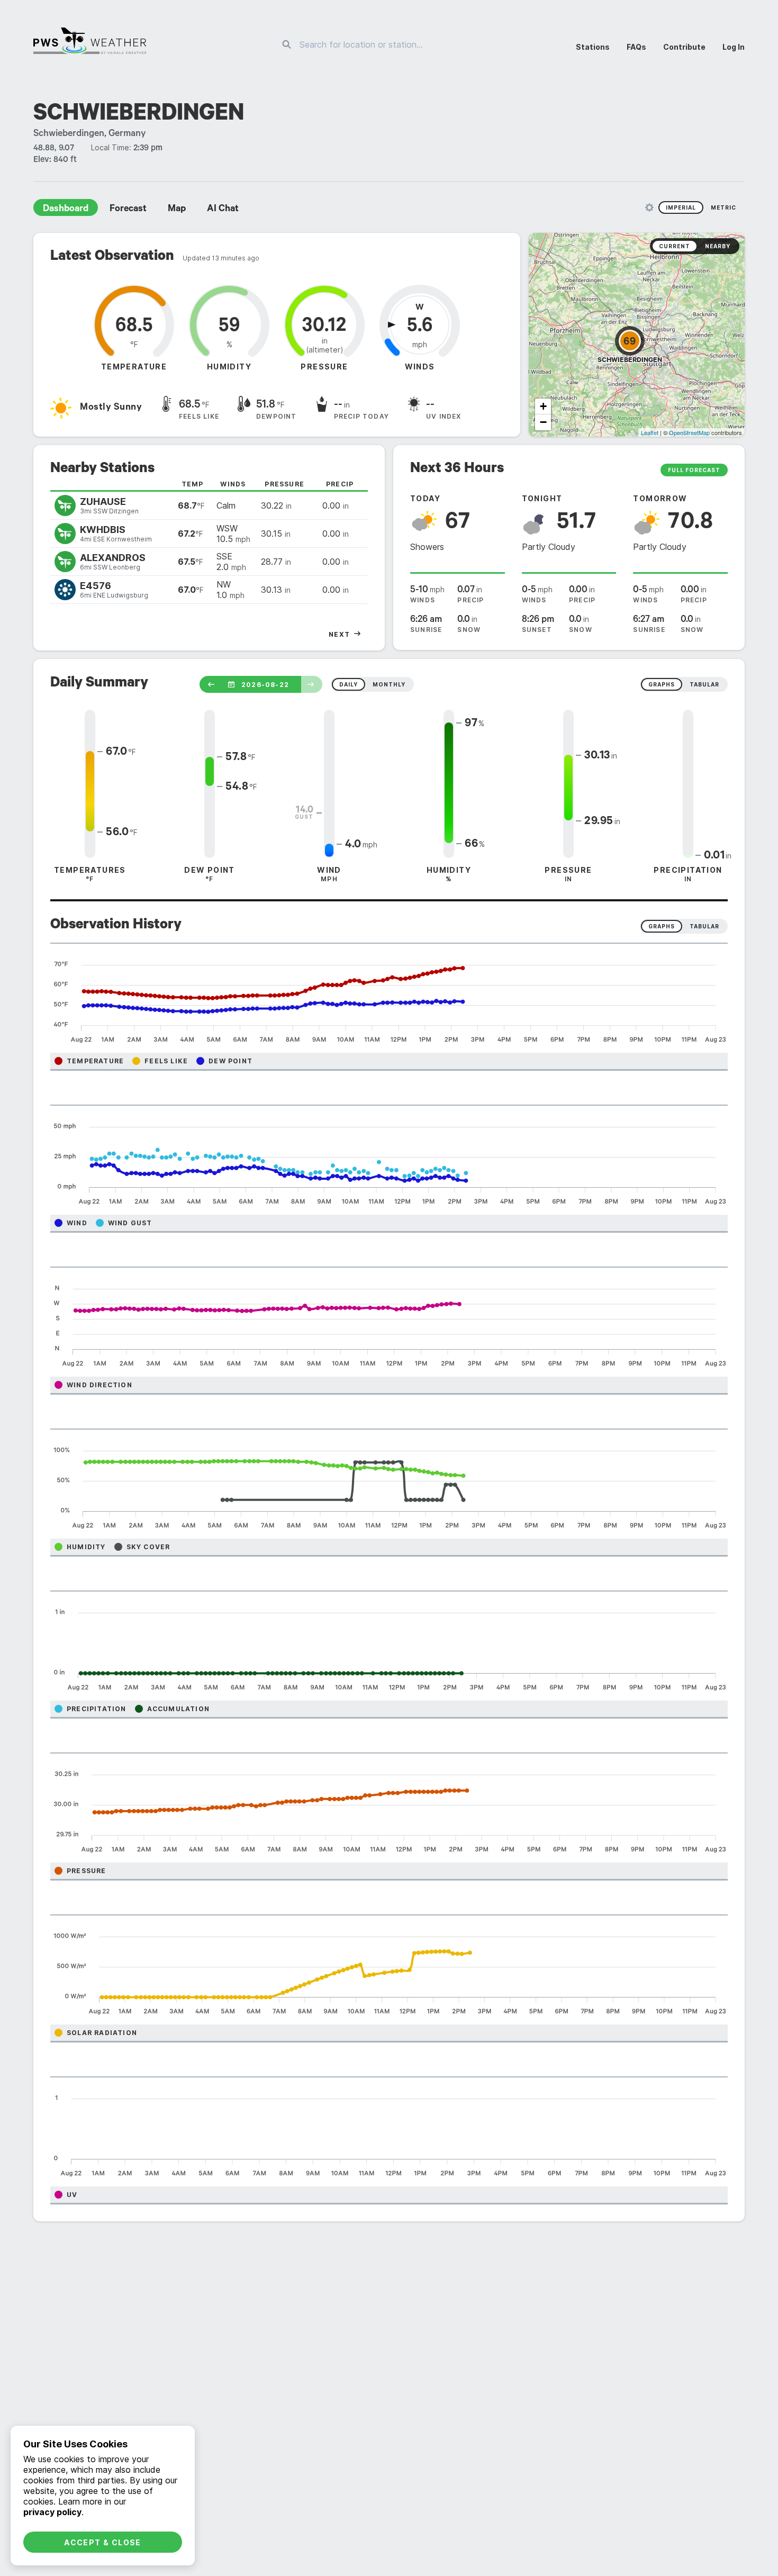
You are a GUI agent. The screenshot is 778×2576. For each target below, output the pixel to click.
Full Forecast (694, 470)
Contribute (684, 47)
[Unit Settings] (649, 207)
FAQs (636, 47)
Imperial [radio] (681, 207)
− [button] (543, 422)
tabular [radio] (704, 684)
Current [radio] (675, 246)
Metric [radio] (723, 207)
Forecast (128, 210)
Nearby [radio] (718, 246)
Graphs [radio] (662, 926)
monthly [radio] (389, 684)
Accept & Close (103, 2542)
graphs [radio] (662, 684)
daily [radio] (349, 684)
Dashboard (66, 210)
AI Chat (223, 210)
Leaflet (650, 432)
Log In (734, 47)
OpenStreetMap (689, 432)
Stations (593, 47)
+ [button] (543, 406)
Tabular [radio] (704, 926)
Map (177, 210)
